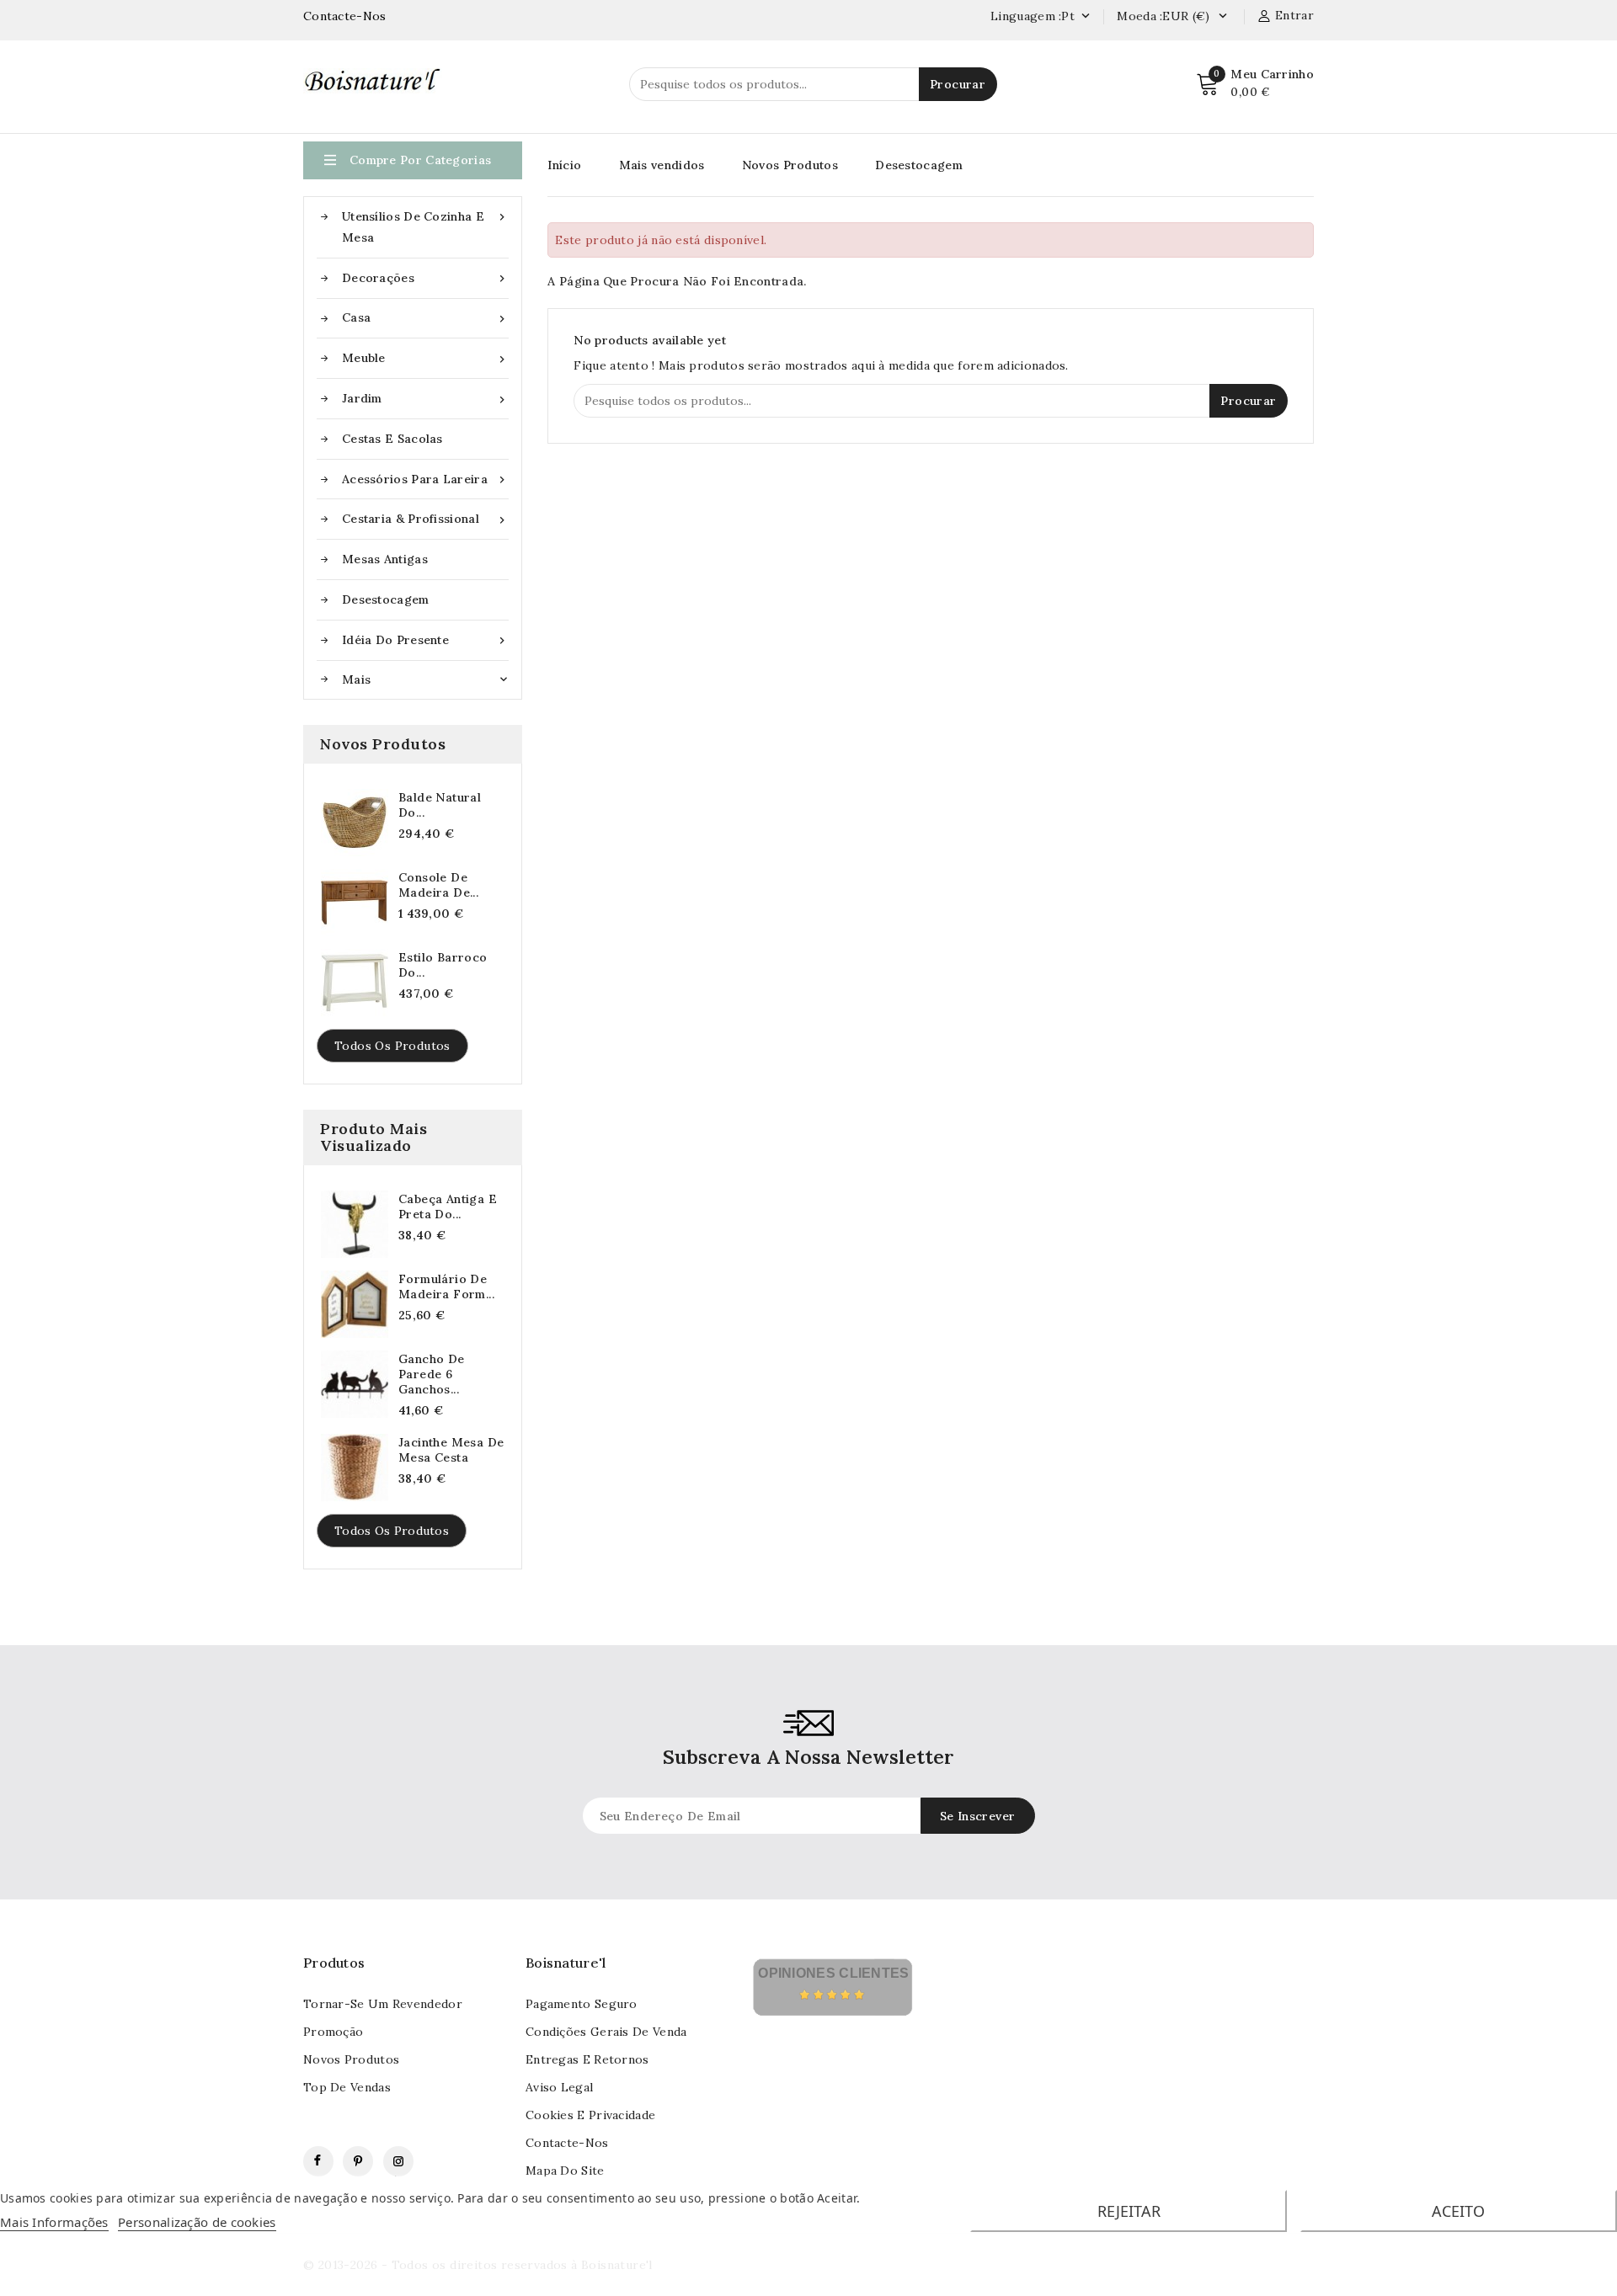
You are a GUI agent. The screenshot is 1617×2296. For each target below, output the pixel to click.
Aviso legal (559, 2087)
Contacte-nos (567, 2143)
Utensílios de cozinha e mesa (425, 227)
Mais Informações (54, 2222)
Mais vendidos (662, 165)
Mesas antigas (385, 559)
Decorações (425, 278)
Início (564, 165)
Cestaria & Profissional (425, 519)
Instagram (398, 2161)
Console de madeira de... (438, 885)
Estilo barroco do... (443, 965)
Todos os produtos (392, 1046)
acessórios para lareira (425, 479)
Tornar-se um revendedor (383, 2004)
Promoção (333, 2032)
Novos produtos (351, 2059)
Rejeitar (1129, 2211)
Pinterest (358, 2161)
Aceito (1458, 2211)
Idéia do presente (425, 640)
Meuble (425, 358)
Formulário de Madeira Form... (446, 1287)
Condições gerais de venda (606, 2032)
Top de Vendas (347, 2087)
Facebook (318, 2161)
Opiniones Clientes (833, 1973)
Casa (425, 318)
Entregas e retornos (587, 2059)
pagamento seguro (582, 2004)
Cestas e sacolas (392, 439)
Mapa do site (565, 2171)
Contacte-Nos (345, 16)
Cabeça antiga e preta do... (448, 1207)
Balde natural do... (440, 805)
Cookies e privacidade (590, 2115)
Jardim (425, 399)
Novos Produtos (790, 165)
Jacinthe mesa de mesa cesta (451, 1450)
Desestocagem (386, 599)
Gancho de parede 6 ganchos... (432, 1374)
